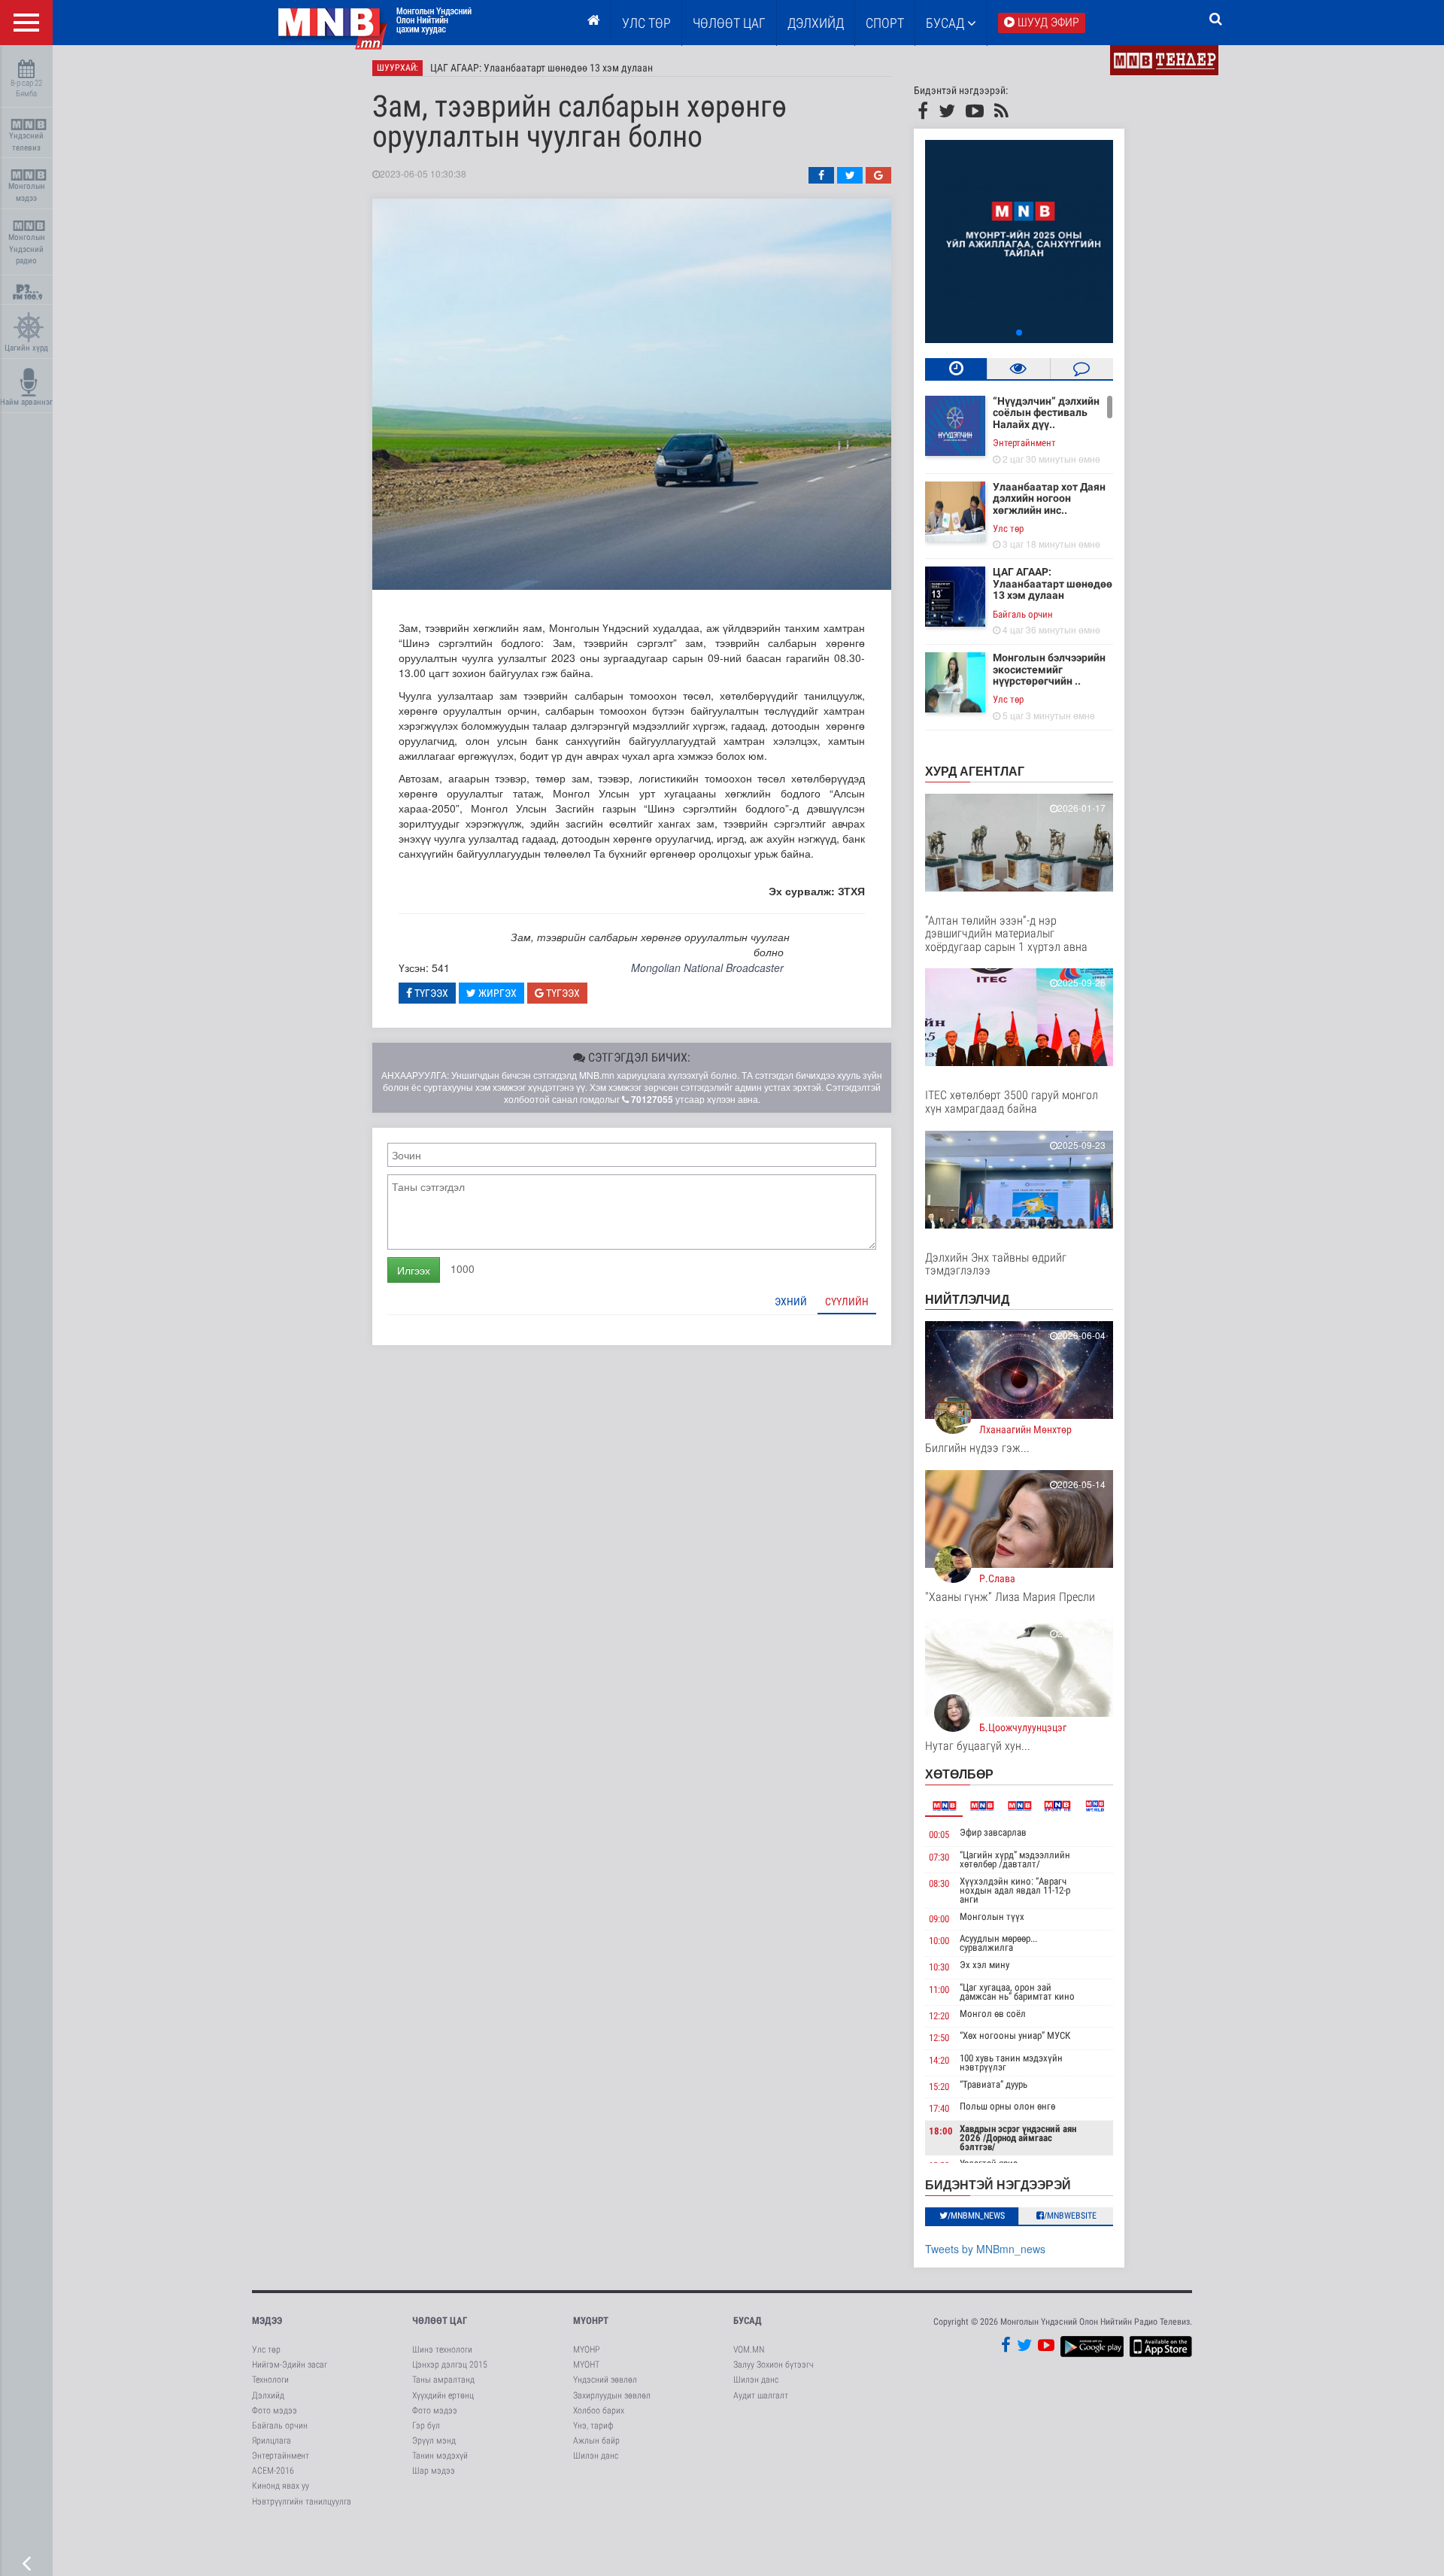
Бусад (946, 23)
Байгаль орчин (1023, 614)
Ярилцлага (272, 2441)
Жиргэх (496, 993)
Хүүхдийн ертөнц (443, 2395)
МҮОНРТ (591, 2321)
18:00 (941, 2131)
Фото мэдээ (275, 2410)
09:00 (939, 1919)
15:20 (939, 2087)
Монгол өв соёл (993, 2014)
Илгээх (414, 1270)
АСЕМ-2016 (273, 2471)
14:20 (939, 2060)
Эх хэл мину (984, 1965)
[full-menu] (26, 23)
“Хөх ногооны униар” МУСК (1015, 2035)
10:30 (939, 1967)
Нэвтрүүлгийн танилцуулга (302, 2502)
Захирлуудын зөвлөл (612, 2395)
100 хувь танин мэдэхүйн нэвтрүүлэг (1011, 2063)
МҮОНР (586, 2350)
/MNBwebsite (1070, 2216)
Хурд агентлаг (975, 771)
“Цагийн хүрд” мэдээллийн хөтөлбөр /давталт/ (1015, 1859)
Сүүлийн (847, 1302)
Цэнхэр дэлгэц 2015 (450, 2365)
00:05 (939, 1835)
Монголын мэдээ (27, 192)
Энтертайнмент (1024, 443)
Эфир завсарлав (993, 1832)
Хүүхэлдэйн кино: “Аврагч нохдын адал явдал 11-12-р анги (1015, 1890)
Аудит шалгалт (761, 2395)
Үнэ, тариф (593, 2426)
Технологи (270, 2380)
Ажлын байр (596, 2441)
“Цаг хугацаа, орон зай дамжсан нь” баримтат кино (1017, 1992)
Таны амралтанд (443, 2380)
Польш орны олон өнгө (1007, 2106)
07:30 (939, 1857)
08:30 (939, 1883)
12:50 (939, 2038)
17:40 (939, 2108)
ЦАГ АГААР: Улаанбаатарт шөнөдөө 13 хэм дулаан (541, 68)
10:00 (939, 1941)
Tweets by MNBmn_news (985, 2249)
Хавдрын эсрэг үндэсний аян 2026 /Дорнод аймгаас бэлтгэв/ (1018, 2138)
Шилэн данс (596, 2456)
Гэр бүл (426, 2426)
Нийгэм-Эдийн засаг (290, 2365)
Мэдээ (267, 2321)
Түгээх (430, 993)
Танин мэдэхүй (440, 2456)
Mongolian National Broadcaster (707, 968)
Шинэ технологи (442, 2350)
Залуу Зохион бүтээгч (774, 2365)
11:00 (939, 1990)
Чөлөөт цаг (440, 2321)
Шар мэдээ (434, 2471)
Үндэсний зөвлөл (605, 2380)
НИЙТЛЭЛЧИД (967, 1299)
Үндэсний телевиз (26, 142)
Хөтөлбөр (959, 1774)
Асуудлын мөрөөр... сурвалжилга (998, 1943)
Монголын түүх (992, 1917)
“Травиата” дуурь (994, 2084)
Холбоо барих (599, 2410)
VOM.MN (749, 2350)
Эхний (791, 1302)
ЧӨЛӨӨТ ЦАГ (729, 23)
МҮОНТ (586, 2365)
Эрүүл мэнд (434, 2441)
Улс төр (646, 23)
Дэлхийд (816, 23)
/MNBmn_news (976, 2216)
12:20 (939, 2016)
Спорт (885, 23)
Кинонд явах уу (281, 2486)
